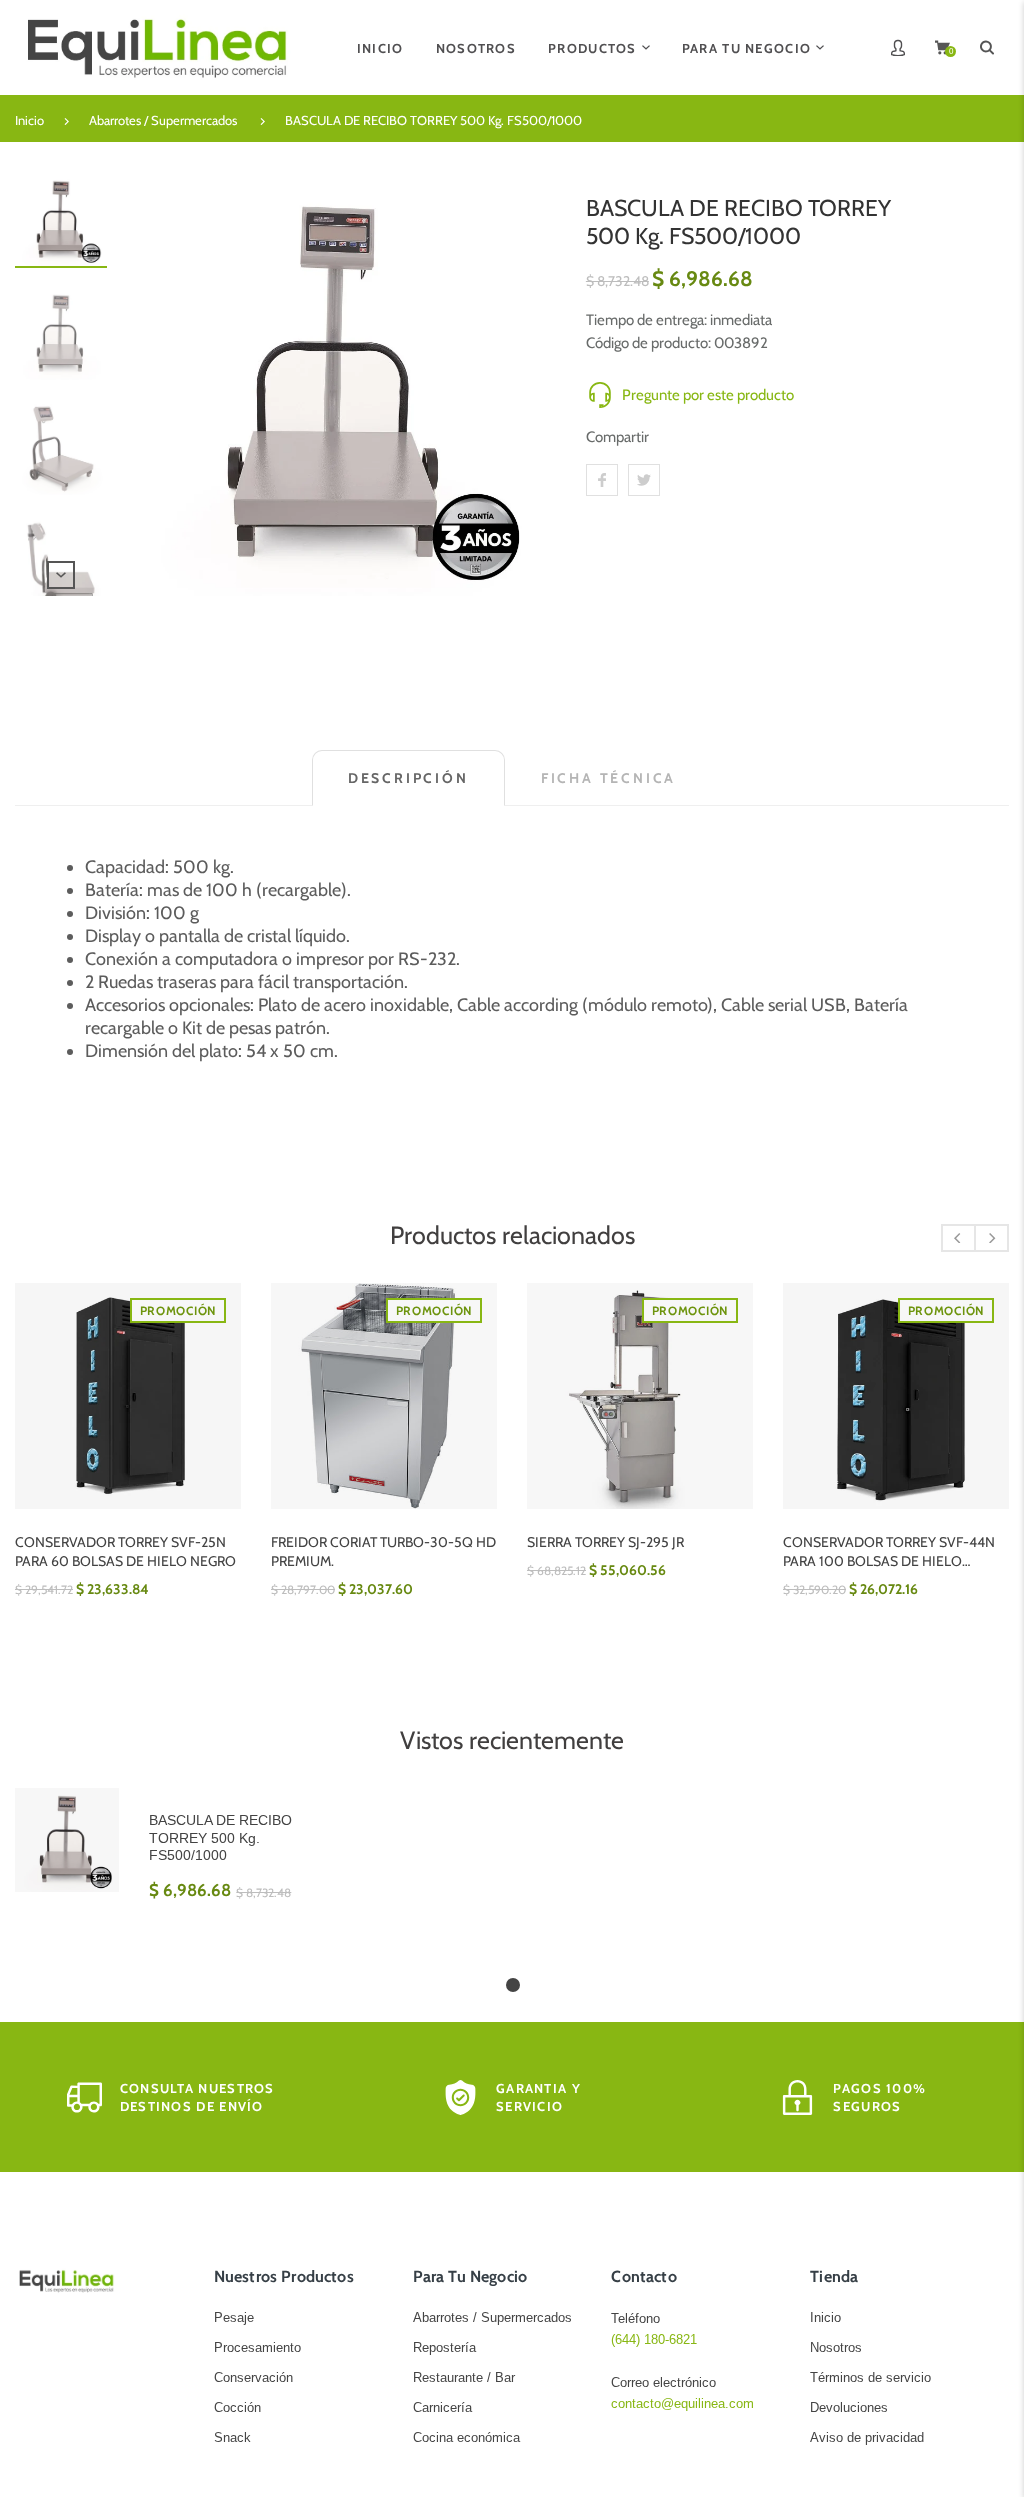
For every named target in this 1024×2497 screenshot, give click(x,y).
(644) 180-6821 (654, 2339)
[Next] (525, 385)
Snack (232, 2437)
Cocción (237, 2407)
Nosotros (836, 2347)
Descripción (408, 778)
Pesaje (234, 2317)
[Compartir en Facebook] (602, 480)
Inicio (29, 120)
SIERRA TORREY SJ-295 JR (357, 1542)
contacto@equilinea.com (682, 2403)
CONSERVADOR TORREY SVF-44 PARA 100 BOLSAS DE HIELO (892, 1551)
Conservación (253, 2377)
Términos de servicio (870, 2377)
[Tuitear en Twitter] (644, 480)
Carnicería (442, 2407)
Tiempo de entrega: (648, 320)
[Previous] (151, 385)
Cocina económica (466, 2437)
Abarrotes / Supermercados (163, 120)
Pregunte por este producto (708, 395)
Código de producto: (650, 343)
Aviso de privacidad (867, 2437)
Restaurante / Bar (464, 2377)
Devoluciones (849, 2407)
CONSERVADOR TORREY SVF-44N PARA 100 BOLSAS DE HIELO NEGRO (641, 1552)
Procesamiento (257, 2347)
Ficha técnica (608, 778)
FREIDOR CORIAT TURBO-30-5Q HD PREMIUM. (135, 1551)
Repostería (444, 2347)
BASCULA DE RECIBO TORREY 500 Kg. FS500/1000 (433, 120)
